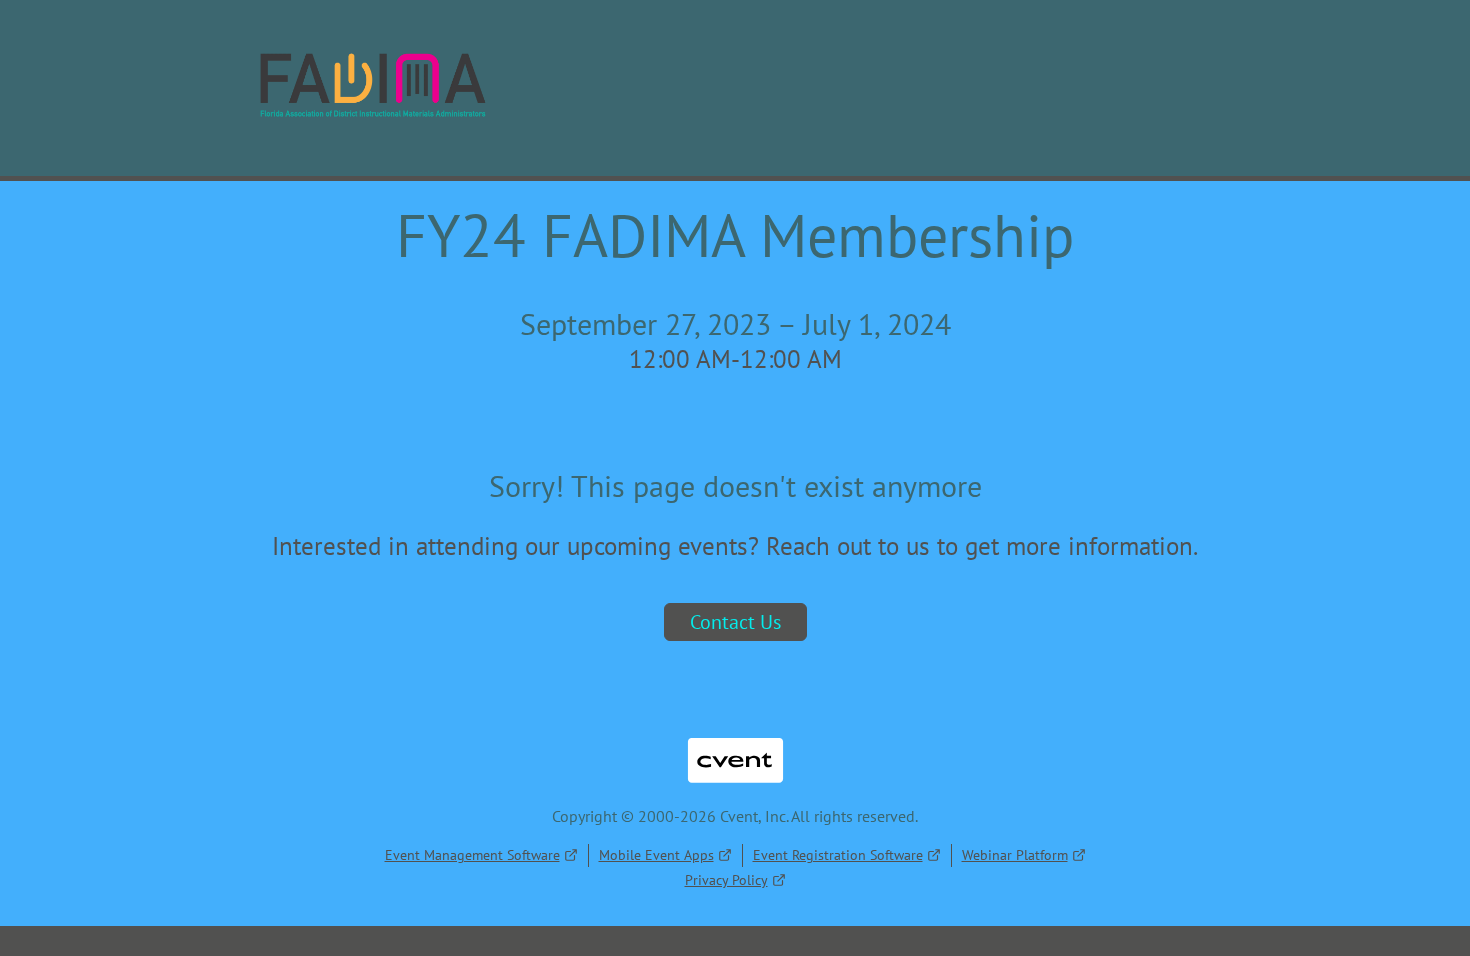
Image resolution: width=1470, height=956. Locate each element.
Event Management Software (472, 855)
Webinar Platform (1015, 855)
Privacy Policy (726, 880)
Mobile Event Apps (656, 855)
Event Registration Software (838, 855)
